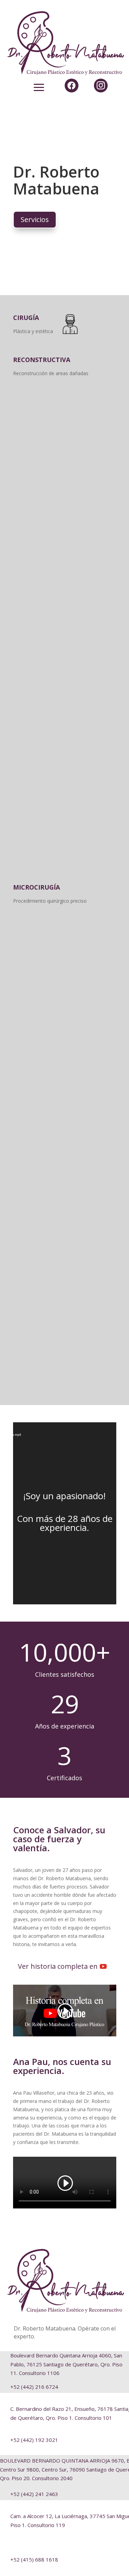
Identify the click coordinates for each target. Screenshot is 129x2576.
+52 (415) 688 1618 (34, 2559)
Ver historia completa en (58, 1966)
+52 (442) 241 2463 (34, 2494)
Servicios (35, 219)
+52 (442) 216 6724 (34, 2387)
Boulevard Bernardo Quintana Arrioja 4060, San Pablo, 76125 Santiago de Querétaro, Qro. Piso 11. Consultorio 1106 (66, 2364)
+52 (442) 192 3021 (34, 2440)
